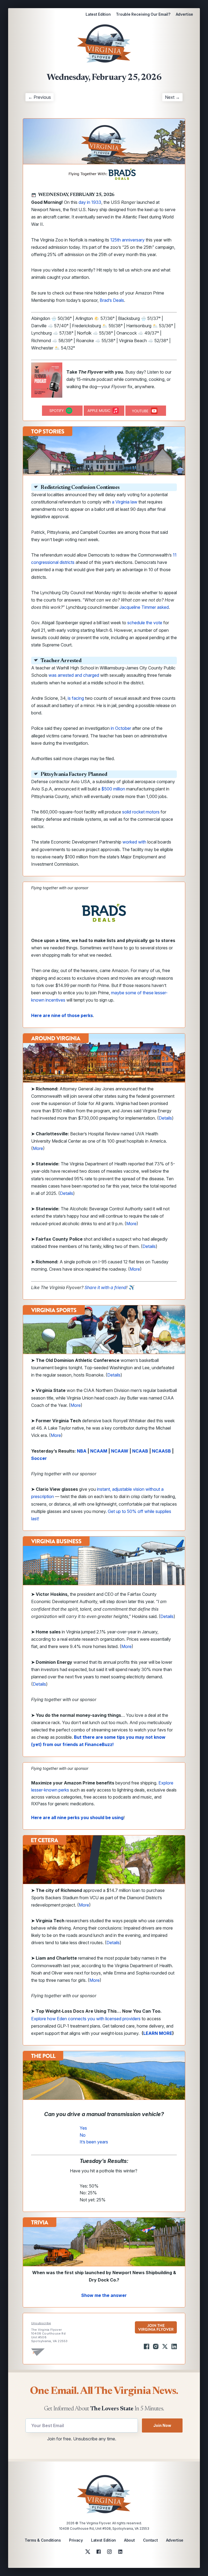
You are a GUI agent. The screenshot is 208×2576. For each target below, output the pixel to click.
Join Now (162, 2425)
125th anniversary (127, 240)
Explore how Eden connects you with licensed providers (86, 2019)
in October (121, 728)
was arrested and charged (74, 675)
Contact (150, 2540)
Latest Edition (98, 14)
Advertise (184, 14)
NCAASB (161, 1451)
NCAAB (140, 1451)
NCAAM (99, 1451)
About (129, 2540)
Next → (172, 97)
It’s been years (94, 2142)
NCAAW (120, 1451)
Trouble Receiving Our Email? (143, 14)
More (38, 1148)
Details (165, 1118)
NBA (82, 1451)
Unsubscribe (41, 2323)
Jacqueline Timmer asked (144, 607)
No (83, 2135)
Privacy (76, 2540)
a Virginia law (125, 502)
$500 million (113, 789)
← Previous (40, 97)
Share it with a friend (105, 1287)
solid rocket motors (141, 812)
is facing (76, 698)
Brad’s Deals (112, 300)
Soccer (39, 1458)
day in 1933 (90, 202)
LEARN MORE (158, 2033)
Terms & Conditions (43, 2540)
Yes (83, 2128)
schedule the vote (145, 623)
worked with (134, 842)
